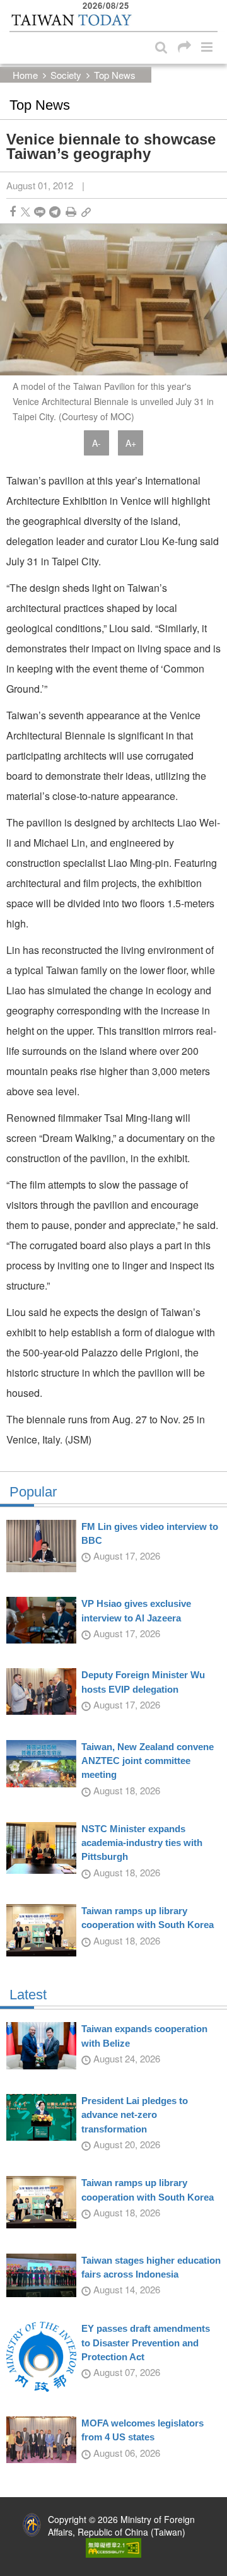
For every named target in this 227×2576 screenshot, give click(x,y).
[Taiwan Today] (71, 21)
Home (25, 75)
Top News (115, 75)
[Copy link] (86, 212)
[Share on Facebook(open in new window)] (13, 212)
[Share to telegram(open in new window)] (55, 212)
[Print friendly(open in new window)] (71, 212)
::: (13, 6)
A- (96, 443)
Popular (33, 1492)
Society (66, 75)
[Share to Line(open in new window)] (40, 212)
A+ (131, 443)
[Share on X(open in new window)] (26, 212)
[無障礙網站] (113, 2546)
